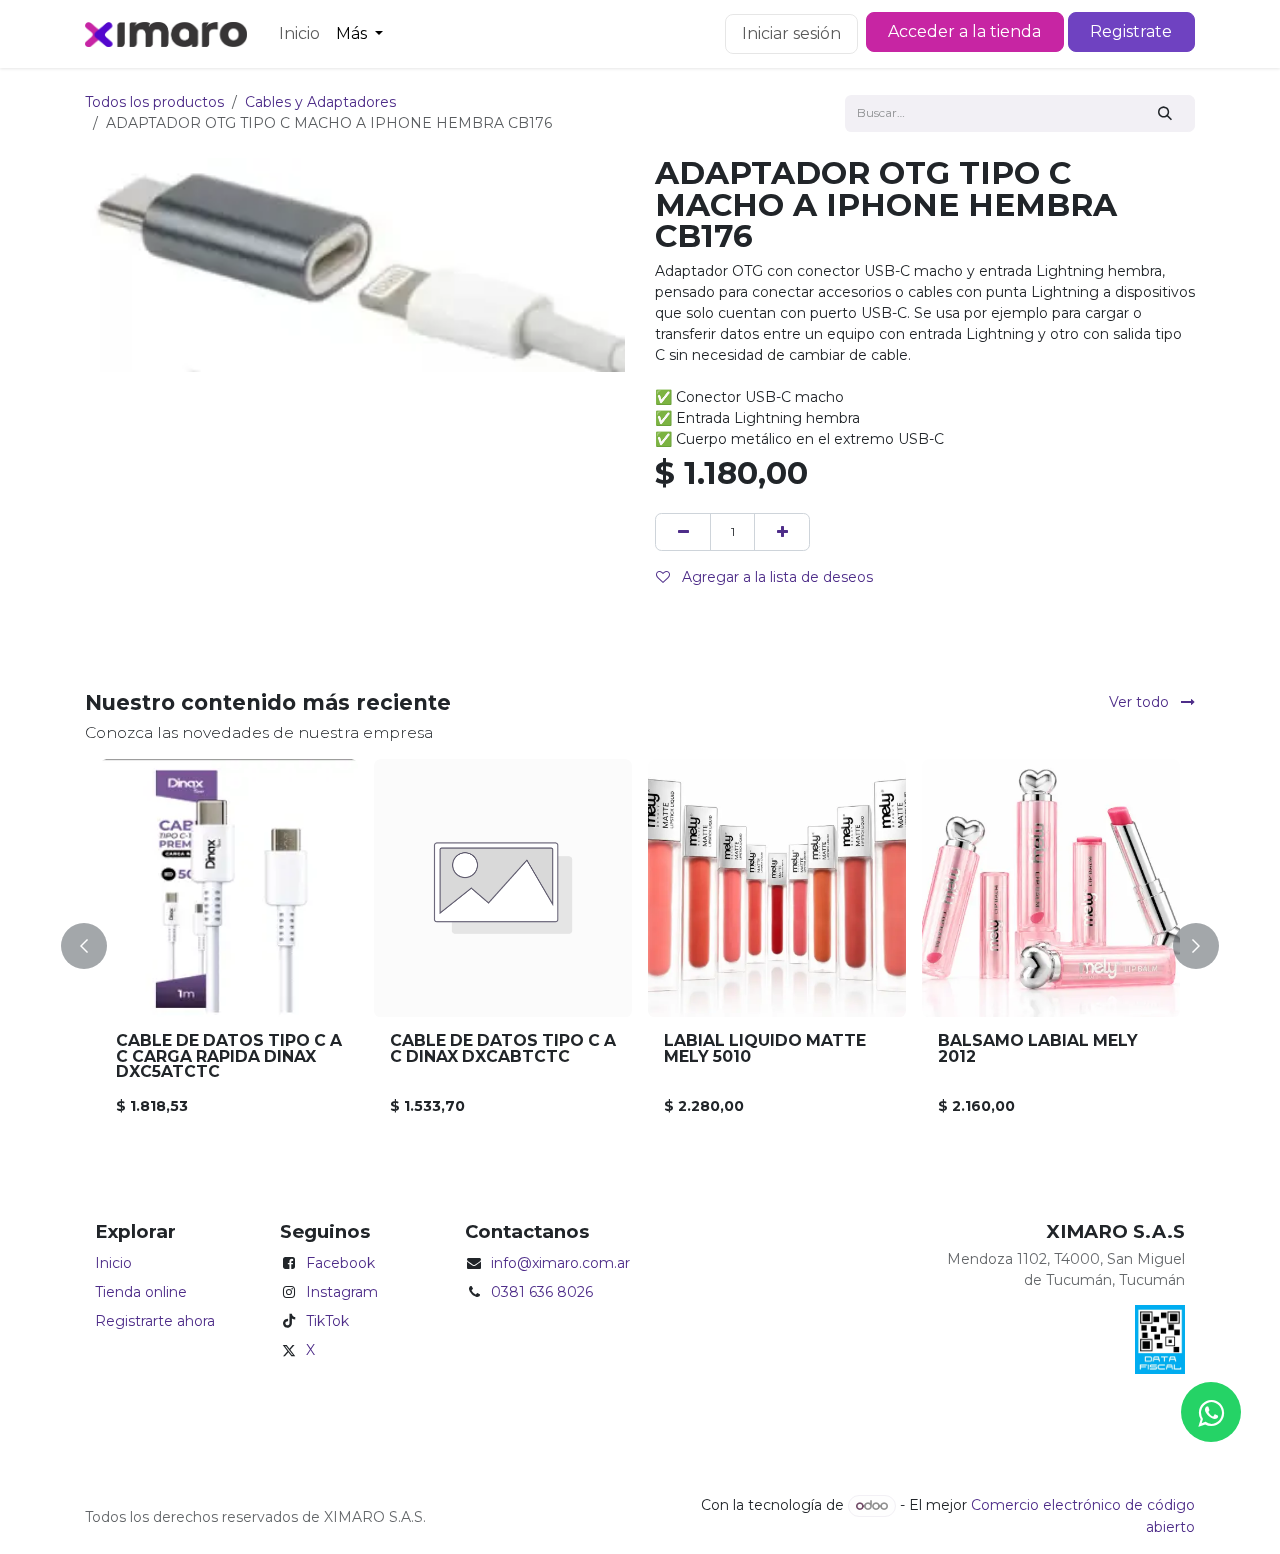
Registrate (1131, 31)
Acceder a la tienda (964, 31)
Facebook (340, 1263)
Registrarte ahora (155, 1321)
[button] (96, 946)
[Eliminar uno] (683, 531)
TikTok (327, 1321)
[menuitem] (299, 34)
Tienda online (141, 1292)
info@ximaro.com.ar (560, 1263)
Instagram (342, 1292)
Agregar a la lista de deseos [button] (775, 577)
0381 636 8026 (542, 1292)
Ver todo (1141, 702)
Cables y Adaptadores (320, 102)
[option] (640, 946)
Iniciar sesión (791, 33)
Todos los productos (154, 102)
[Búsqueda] (1165, 113)
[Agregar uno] (782, 531)
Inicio (113, 1263)
